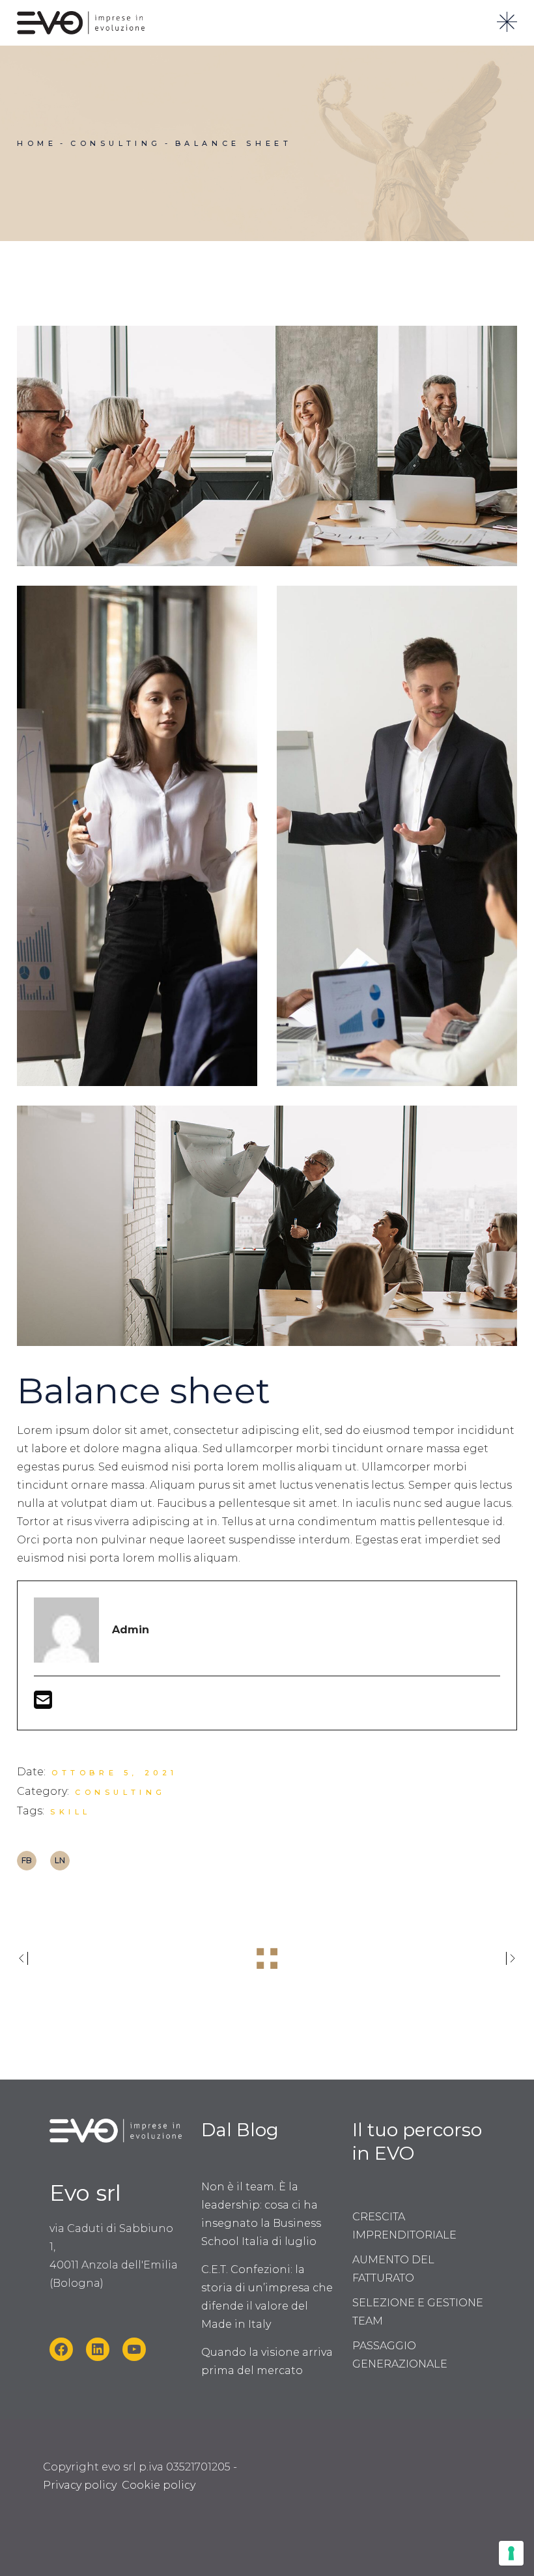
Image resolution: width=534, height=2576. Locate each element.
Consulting (120, 1792)
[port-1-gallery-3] (397, 836)
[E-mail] (43, 1704)
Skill (71, 1812)
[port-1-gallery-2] (137, 836)
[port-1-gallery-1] (267, 1226)
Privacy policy (80, 2485)
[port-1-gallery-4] (267, 446)
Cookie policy (159, 2485)
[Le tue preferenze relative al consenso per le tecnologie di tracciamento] (511, 2553)
